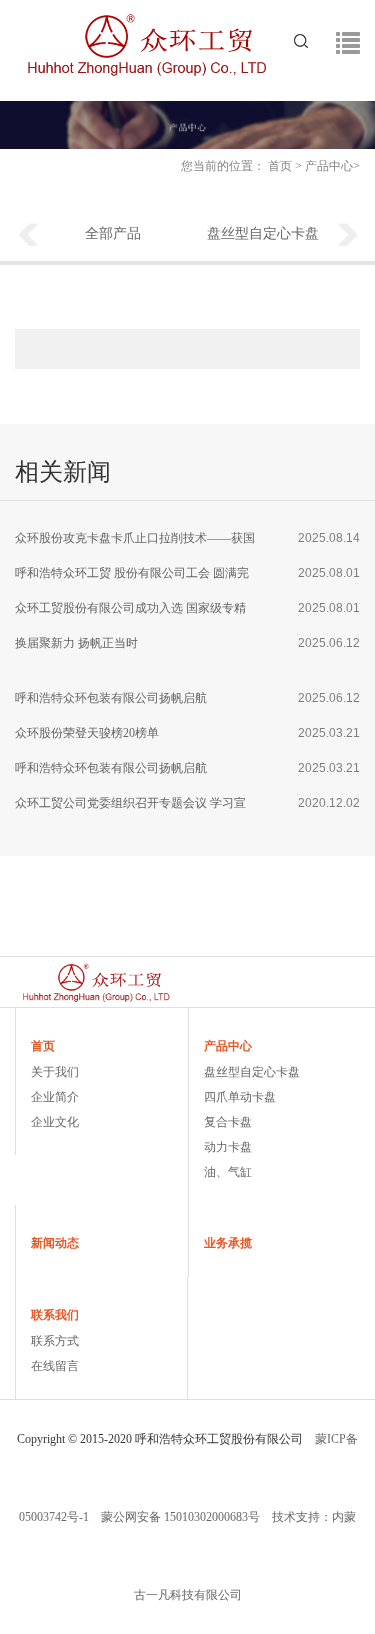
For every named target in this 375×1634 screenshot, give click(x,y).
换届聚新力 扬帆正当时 (76, 643)
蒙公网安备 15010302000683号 (180, 1517)
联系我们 (55, 1315)
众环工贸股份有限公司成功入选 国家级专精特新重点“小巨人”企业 (130, 613)
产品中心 (329, 166)
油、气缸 (228, 1172)
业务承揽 (228, 1243)
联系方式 (55, 1341)
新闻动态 (55, 1243)
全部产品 (113, 233)
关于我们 (55, 1072)
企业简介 (55, 1097)
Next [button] (348, 236)
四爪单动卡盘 (240, 1097)
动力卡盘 (228, 1147)
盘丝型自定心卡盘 (263, 233)
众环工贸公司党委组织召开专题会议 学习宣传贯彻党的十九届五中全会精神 (130, 808)
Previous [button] (28, 236)
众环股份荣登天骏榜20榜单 (87, 733)
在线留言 (55, 1366)
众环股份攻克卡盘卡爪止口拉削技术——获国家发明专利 (135, 543)
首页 (280, 166)
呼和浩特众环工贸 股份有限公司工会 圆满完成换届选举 (132, 578)
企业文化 (55, 1122)
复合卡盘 (228, 1122)
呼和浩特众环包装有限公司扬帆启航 (111, 698)
